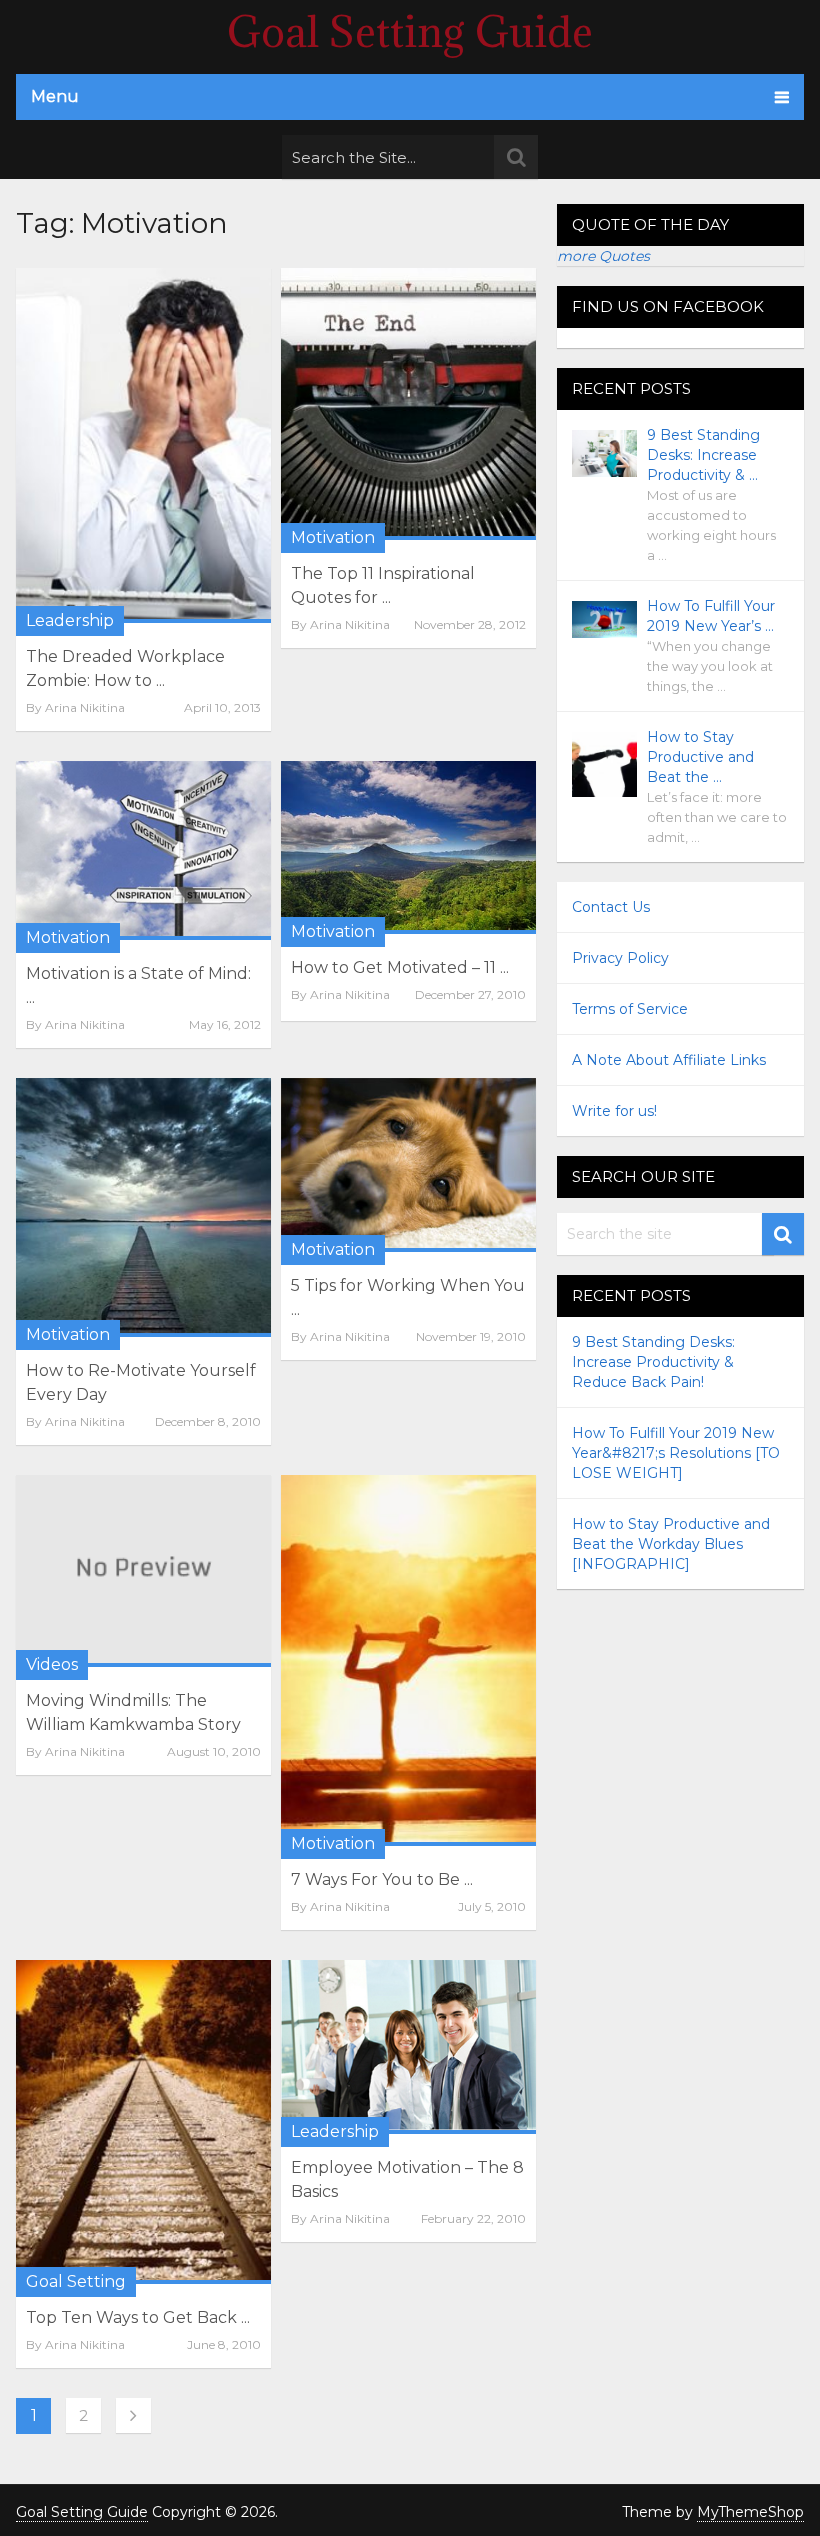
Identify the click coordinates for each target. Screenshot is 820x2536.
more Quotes (603, 256)
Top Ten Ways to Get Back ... (138, 2317)
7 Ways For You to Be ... (382, 1879)
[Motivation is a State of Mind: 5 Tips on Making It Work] (143, 851)
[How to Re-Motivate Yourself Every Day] (143, 1207)
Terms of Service (630, 1009)
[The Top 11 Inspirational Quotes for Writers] (408, 404)
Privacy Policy (620, 958)
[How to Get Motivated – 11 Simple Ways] (408, 847)
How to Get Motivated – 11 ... (400, 967)
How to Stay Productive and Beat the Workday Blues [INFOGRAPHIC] (671, 1544)
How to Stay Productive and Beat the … (700, 757)
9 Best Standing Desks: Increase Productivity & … (703, 455)
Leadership (70, 620)
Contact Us (611, 907)
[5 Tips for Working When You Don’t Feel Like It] (408, 1165)
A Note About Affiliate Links (669, 1060)
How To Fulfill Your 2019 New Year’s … (711, 616)
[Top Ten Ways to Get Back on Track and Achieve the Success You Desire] (143, 2122)
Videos (52, 1664)
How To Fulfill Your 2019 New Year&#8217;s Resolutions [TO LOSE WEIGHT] (676, 1453)
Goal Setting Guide (410, 32)
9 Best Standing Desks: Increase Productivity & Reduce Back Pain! (653, 1362)
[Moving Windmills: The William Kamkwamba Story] (143, 1571)
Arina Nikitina (85, 707)
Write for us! (614, 1111)
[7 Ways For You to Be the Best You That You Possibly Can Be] (408, 1660)
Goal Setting (76, 2281)
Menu (55, 96)
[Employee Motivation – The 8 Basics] (408, 2047)
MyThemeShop (750, 2512)
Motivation (333, 537)
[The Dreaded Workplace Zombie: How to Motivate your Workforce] (143, 445)
